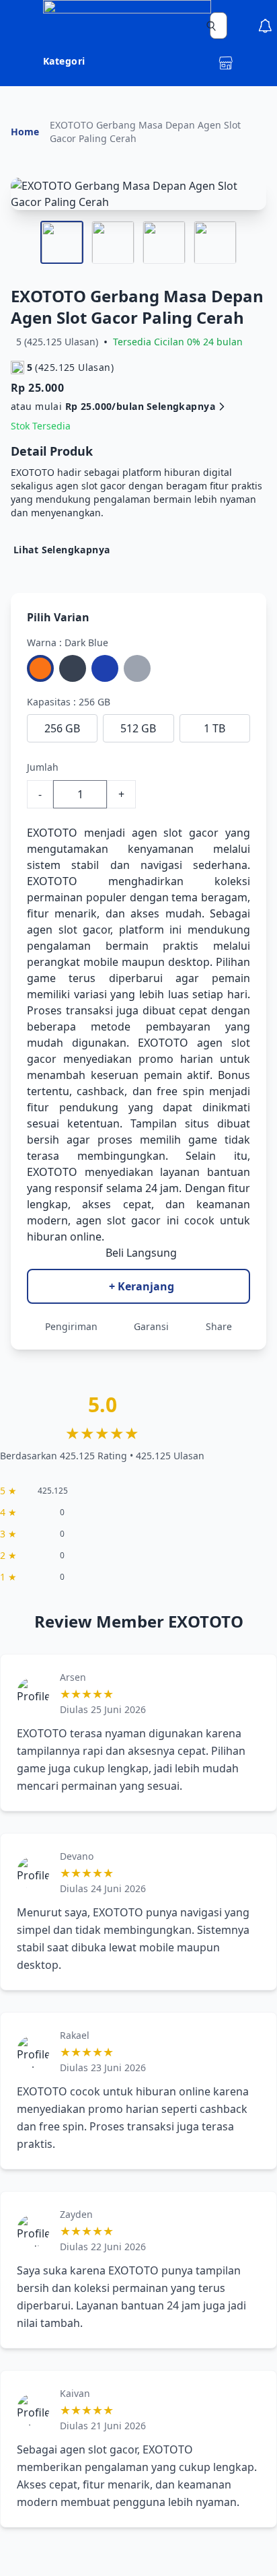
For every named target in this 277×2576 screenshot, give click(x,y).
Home (25, 132)
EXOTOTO (52, 833)
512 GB (138, 728)
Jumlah (43, 767)
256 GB (62, 728)
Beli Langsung (141, 1253)
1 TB (214, 728)
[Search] (211, 26)
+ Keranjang (142, 1286)
